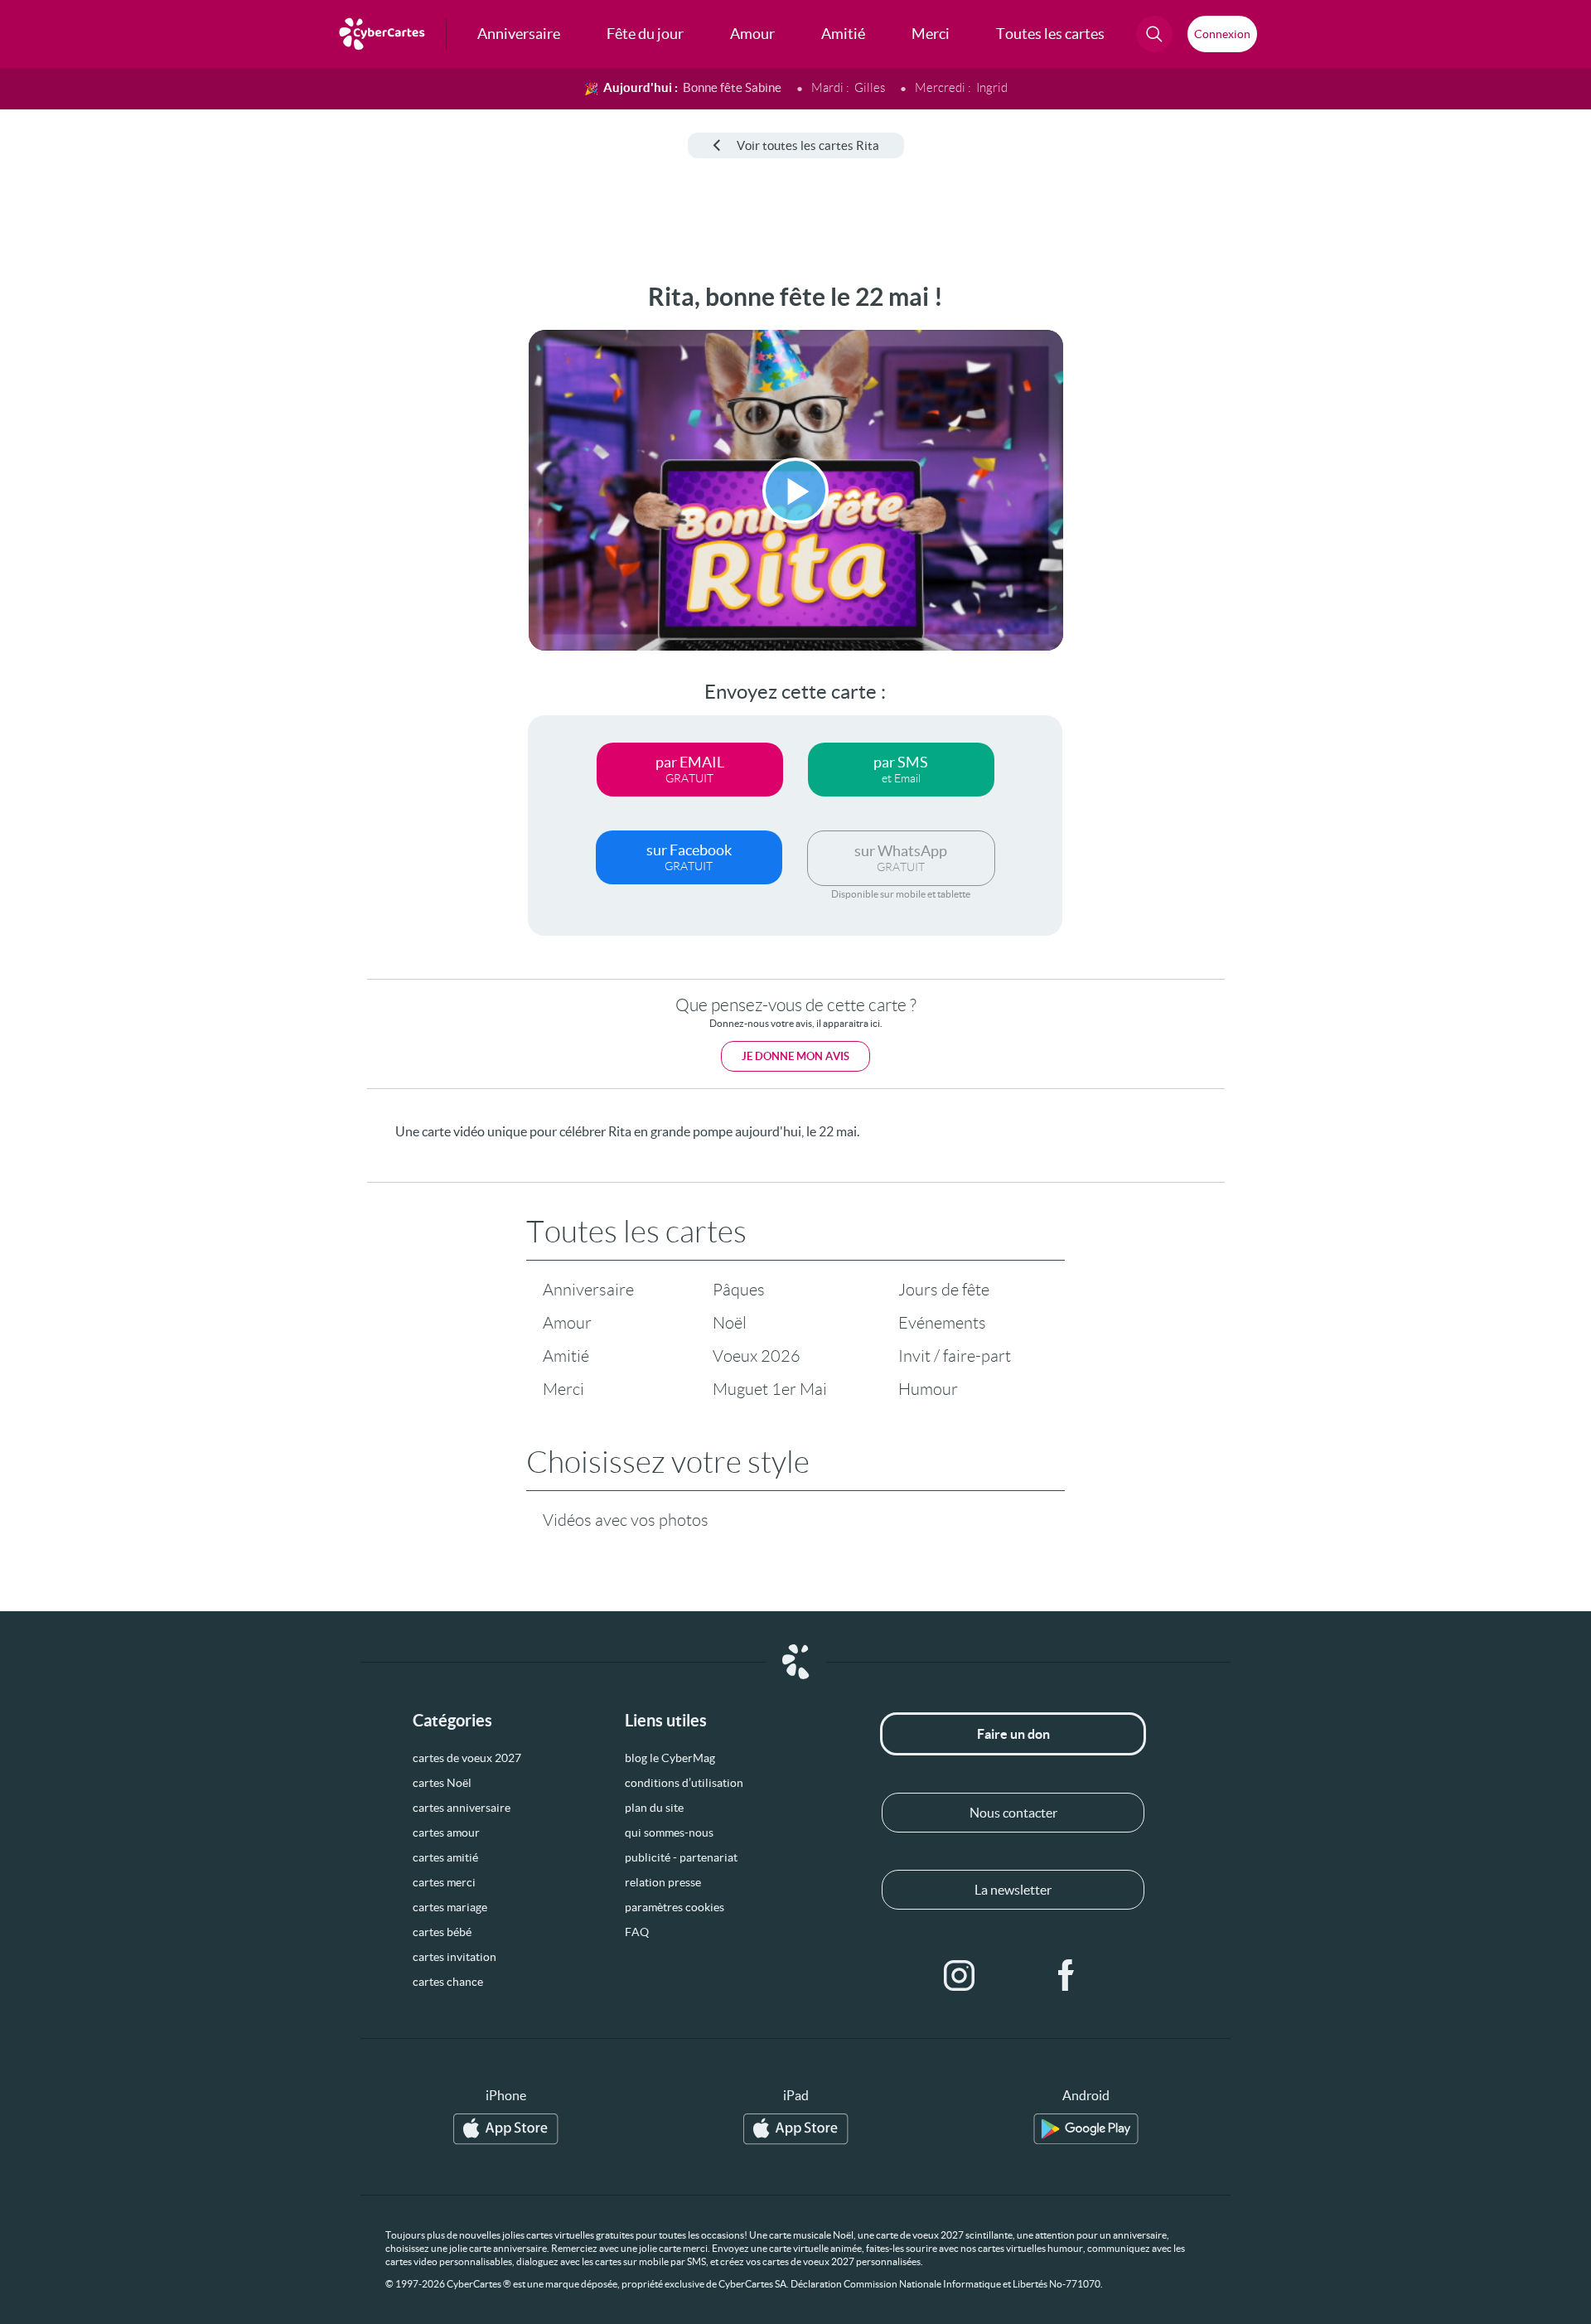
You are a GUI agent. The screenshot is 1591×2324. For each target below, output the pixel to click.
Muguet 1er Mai (770, 1389)
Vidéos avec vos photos (626, 1520)
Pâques (739, 1290)
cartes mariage (450, 1907)
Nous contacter (1013, 1813)
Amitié (566, 1356)
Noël (730, 1323)
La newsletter (1013, 1890)
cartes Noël (442, 1783)
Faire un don (1013, 1734)
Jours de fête (944, 1290)
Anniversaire (588, 1290)
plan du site (654, 1808)
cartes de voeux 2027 (467, 1758)
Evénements (942, 1323)
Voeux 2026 (757, 1356)
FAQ (637, 1932)
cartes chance (448, 1982)
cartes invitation (455, 1957)
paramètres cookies (675, 1907)
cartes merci (444, 1882)
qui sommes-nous (669, 1833)
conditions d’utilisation (684, 1783)
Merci (563, 1389)
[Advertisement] (138, 531)
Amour (567, 1323)
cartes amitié (445, 1857)
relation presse (663, 1882)
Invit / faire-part (955, 1356)
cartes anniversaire (462, 1808)
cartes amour (446, 1833)
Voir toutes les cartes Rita (808, 145)
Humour (928, 1389)
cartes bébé (442, 1932)
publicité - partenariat (681, 1857)
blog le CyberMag (670, 1758)
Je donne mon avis (795, 1056)
